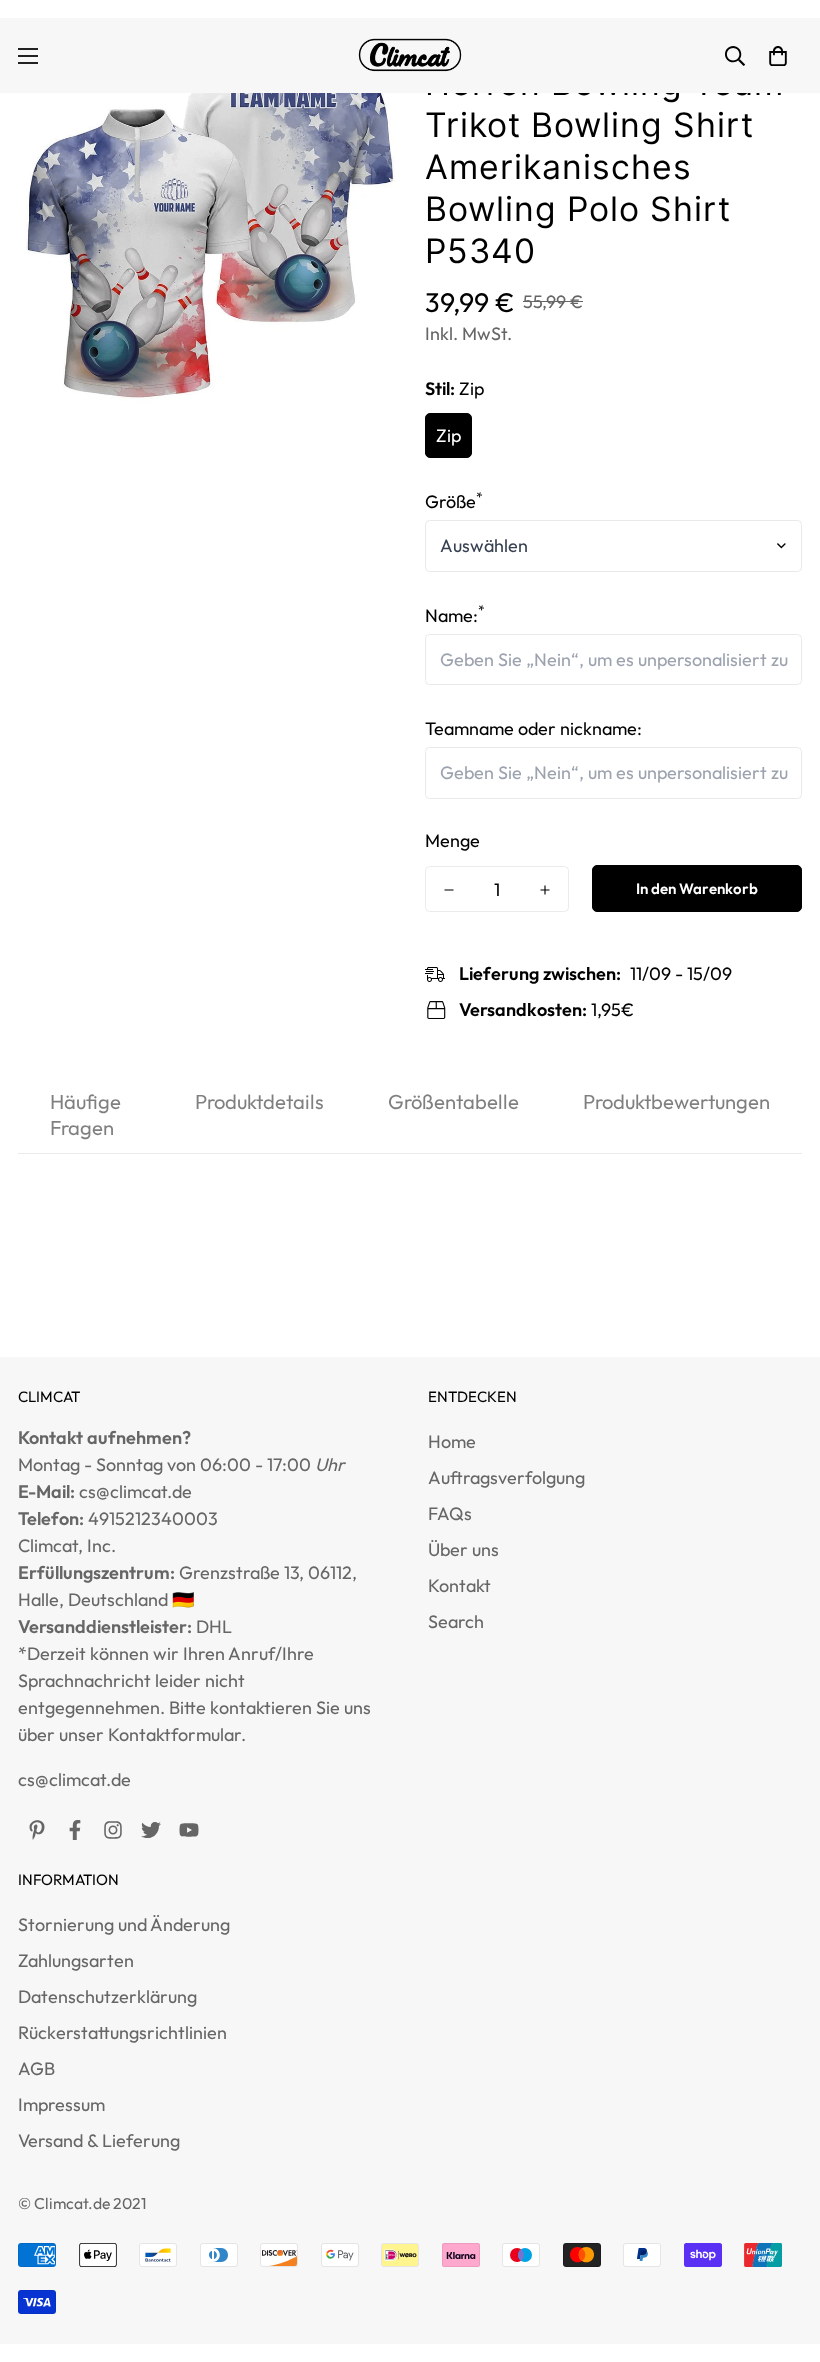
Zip (448, 435)
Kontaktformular (174, 1734)
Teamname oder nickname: (533, 728)
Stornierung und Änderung (124, 1924)
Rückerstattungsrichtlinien (122, 2032)
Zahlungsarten (76, 1960)
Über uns (463, 1549)
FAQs (450, 1513)
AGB (36, 2068)
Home (452, 1441)
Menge (452, 840)
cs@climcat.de (74, 1779)
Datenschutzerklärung (107, 1996)
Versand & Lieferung (99, 2140)
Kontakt (459, 1585)
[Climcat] (410, 55)
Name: (455, 615)
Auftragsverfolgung (506, 1477)
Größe (454, 501)
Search (456, 1621)
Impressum (61, 2104)
